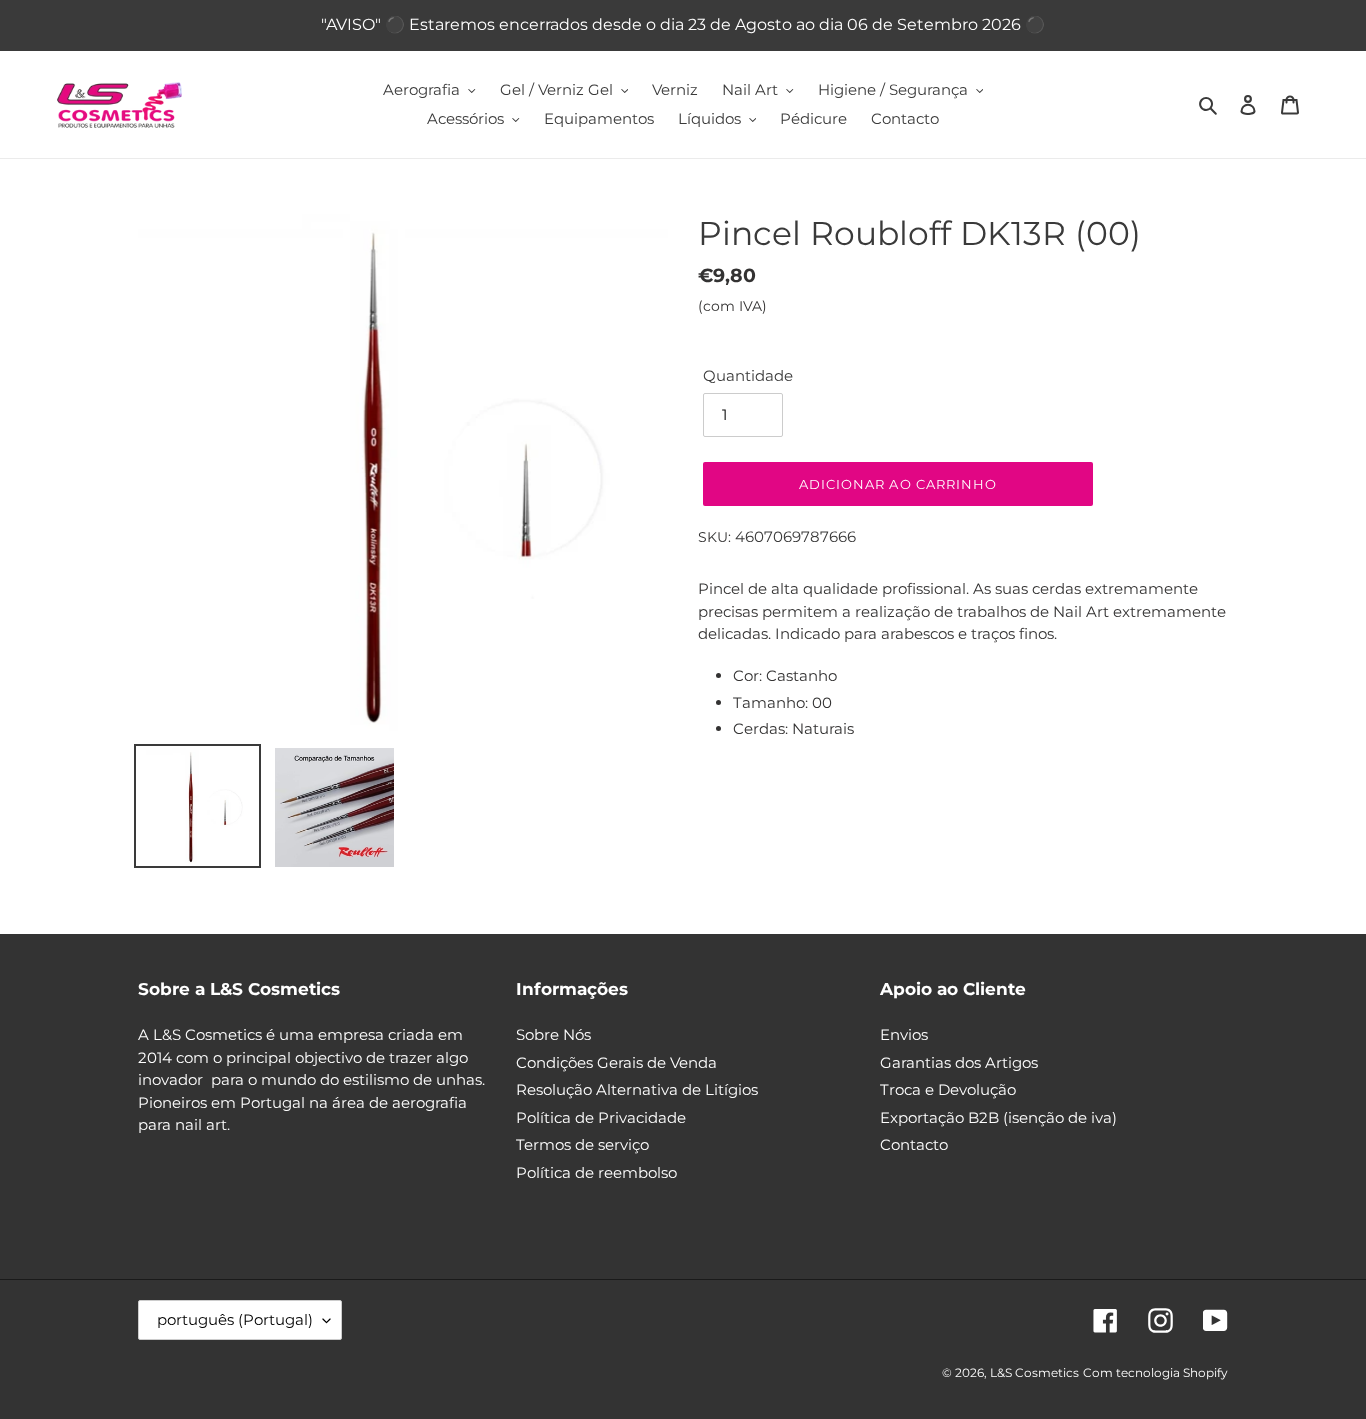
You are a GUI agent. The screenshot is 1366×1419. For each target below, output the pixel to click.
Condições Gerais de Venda (616, 1062)
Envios (904, 1034)
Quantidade (748, 375)
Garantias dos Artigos (959, 1062)
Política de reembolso (596, 1172)
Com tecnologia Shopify (1155, 1372)
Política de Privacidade (601, 1117)
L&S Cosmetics (1034, 1372)
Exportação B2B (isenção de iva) (998, 1117)
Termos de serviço (582, 1144)
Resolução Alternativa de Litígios (637, 1089)
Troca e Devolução (948, 1089)
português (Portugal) (235, 1319)
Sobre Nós (553, 1034)
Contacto (914, 1144)
